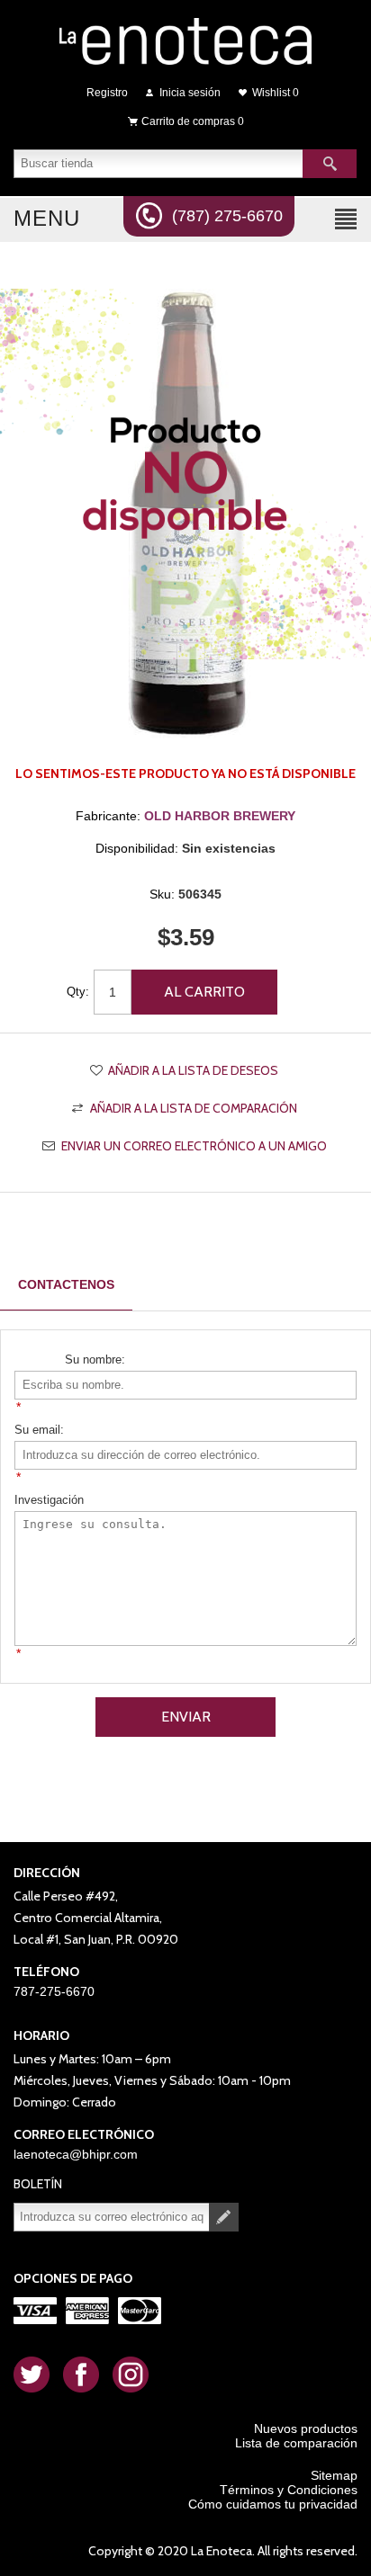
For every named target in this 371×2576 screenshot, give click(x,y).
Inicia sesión (190, 93)
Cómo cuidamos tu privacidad (273, 2504)
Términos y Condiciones (289, 2490)
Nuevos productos (306, 2428)
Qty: (78, 992)
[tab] (66, 1285)
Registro (107, 93)
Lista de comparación (296, 2443)
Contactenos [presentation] (66, 1284)
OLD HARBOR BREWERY (220, 816)
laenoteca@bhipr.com (76, 2154)
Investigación (49, 1500)
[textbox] (158, 164)
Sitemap (334, 2475)
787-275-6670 (54, 1991)
